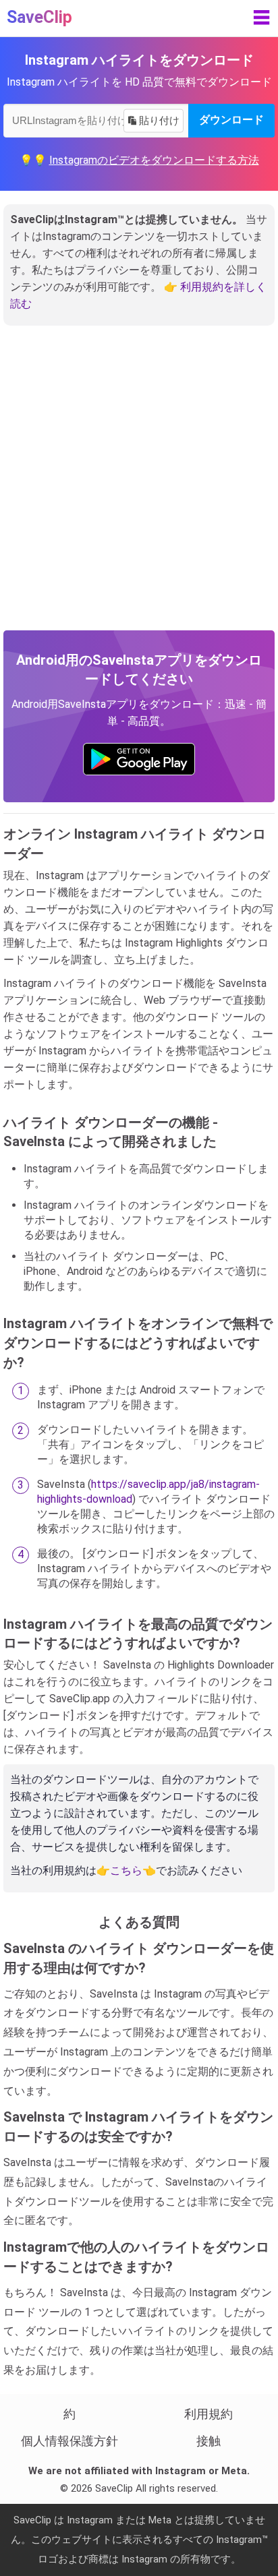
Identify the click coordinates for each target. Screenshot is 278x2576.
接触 (208, 2441)
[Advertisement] (139, 485)
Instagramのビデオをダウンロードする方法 (154, 160)
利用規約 (208, 2414)
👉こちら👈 (126, 1870)
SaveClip (39, 17)
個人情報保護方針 (69, 2441)
